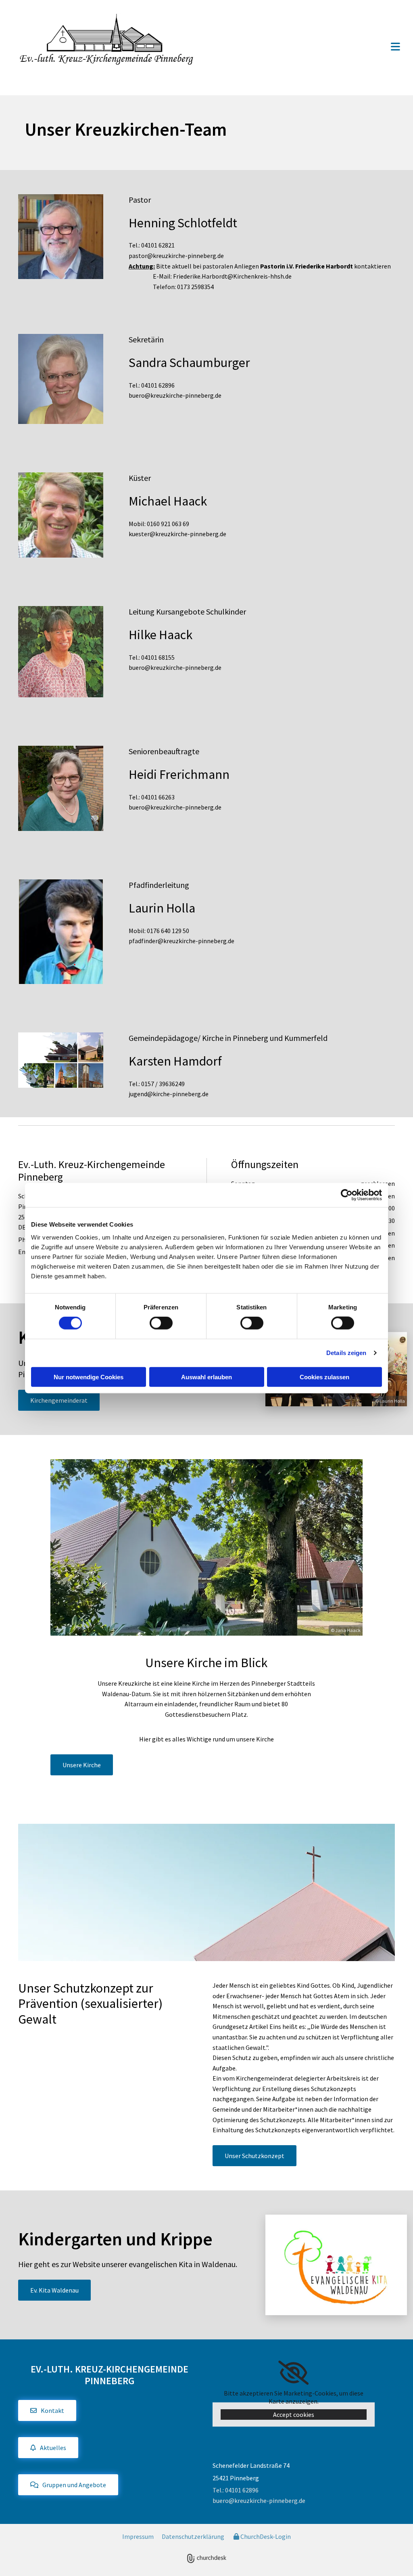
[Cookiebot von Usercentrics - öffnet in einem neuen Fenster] (347, 1195)
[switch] (161, 1323)
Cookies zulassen (324, 1377)
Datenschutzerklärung (193, 2536)
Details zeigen (346, 1353)
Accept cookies (294, 2414)
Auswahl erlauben (206, 1377)
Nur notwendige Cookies (89, 1377)
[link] (293, 2373)
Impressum (138, 2536)
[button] (308, 47)
